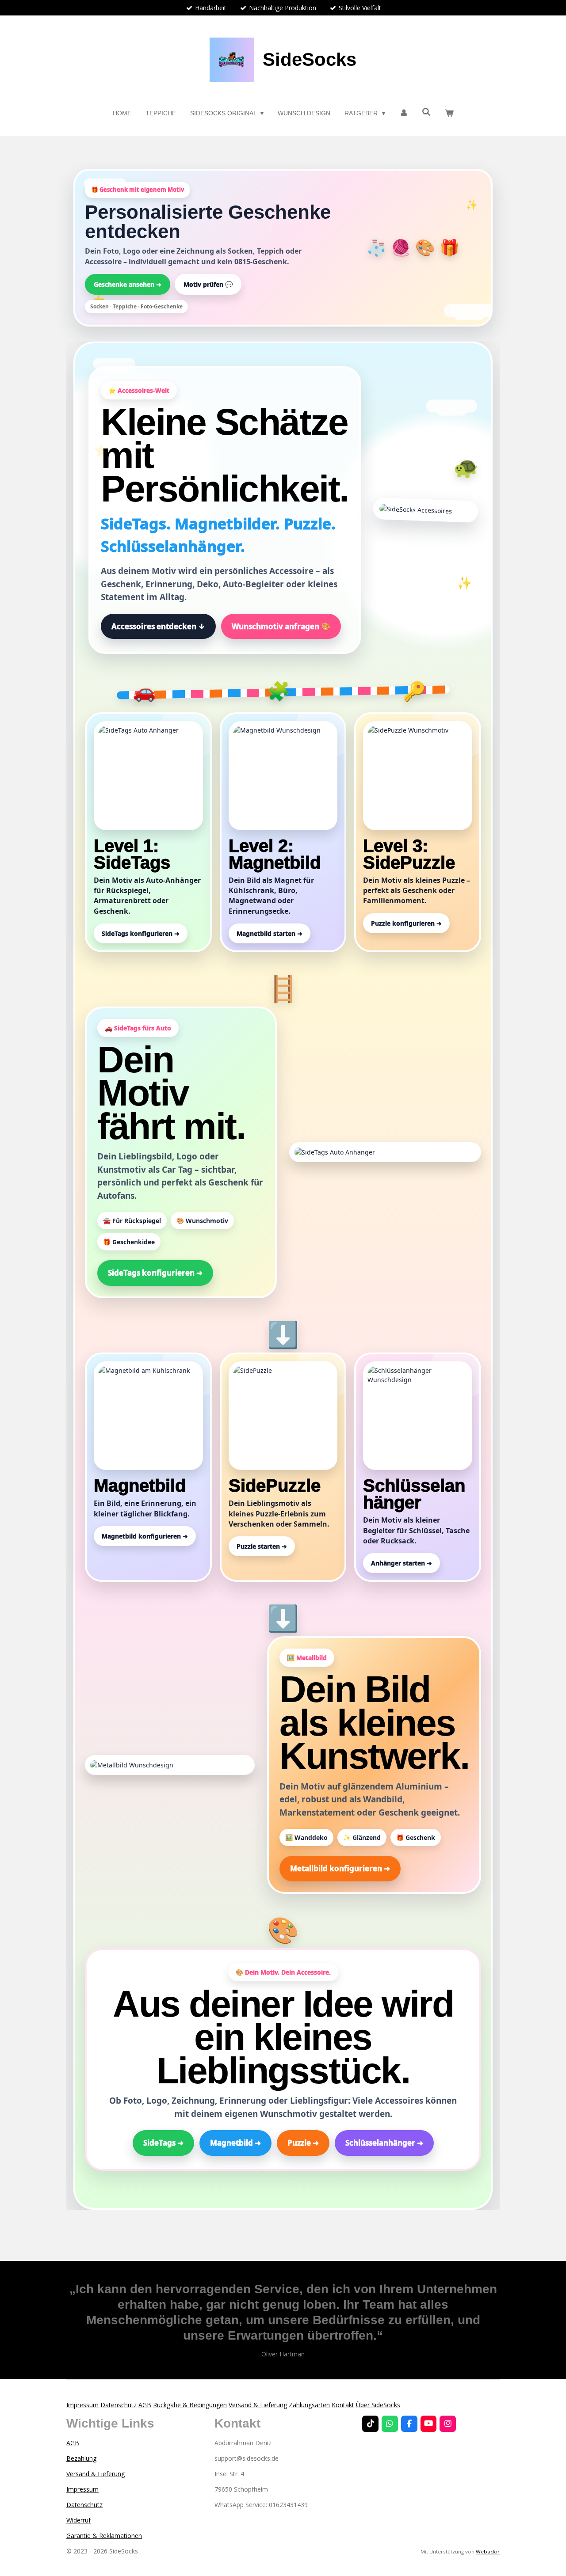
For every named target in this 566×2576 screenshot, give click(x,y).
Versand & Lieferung (258, 2405)
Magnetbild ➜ (235, 2143)
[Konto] (404, 113)
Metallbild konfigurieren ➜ (340, 1868)
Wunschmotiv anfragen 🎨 (281, 626)
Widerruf (78, 2520)
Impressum (82, 2405)
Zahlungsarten (309, 2405)
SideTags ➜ (163, 2143)
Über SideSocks (378, 2405)
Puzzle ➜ (303, 2143)
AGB (145, 2405)
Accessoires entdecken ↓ (158, 626)
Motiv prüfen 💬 (208, 284)
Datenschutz (119, 2405)
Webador (488, 2551)
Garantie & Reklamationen (104, 2536)
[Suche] (426, 112)
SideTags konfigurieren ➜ (155, 1273)
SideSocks (310, 59)
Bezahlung (81, 2458)
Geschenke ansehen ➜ (128, 284)
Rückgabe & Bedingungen (190, 2405)
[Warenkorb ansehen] (449, 113)
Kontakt (343, 2405)
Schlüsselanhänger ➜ (384, 2143)
